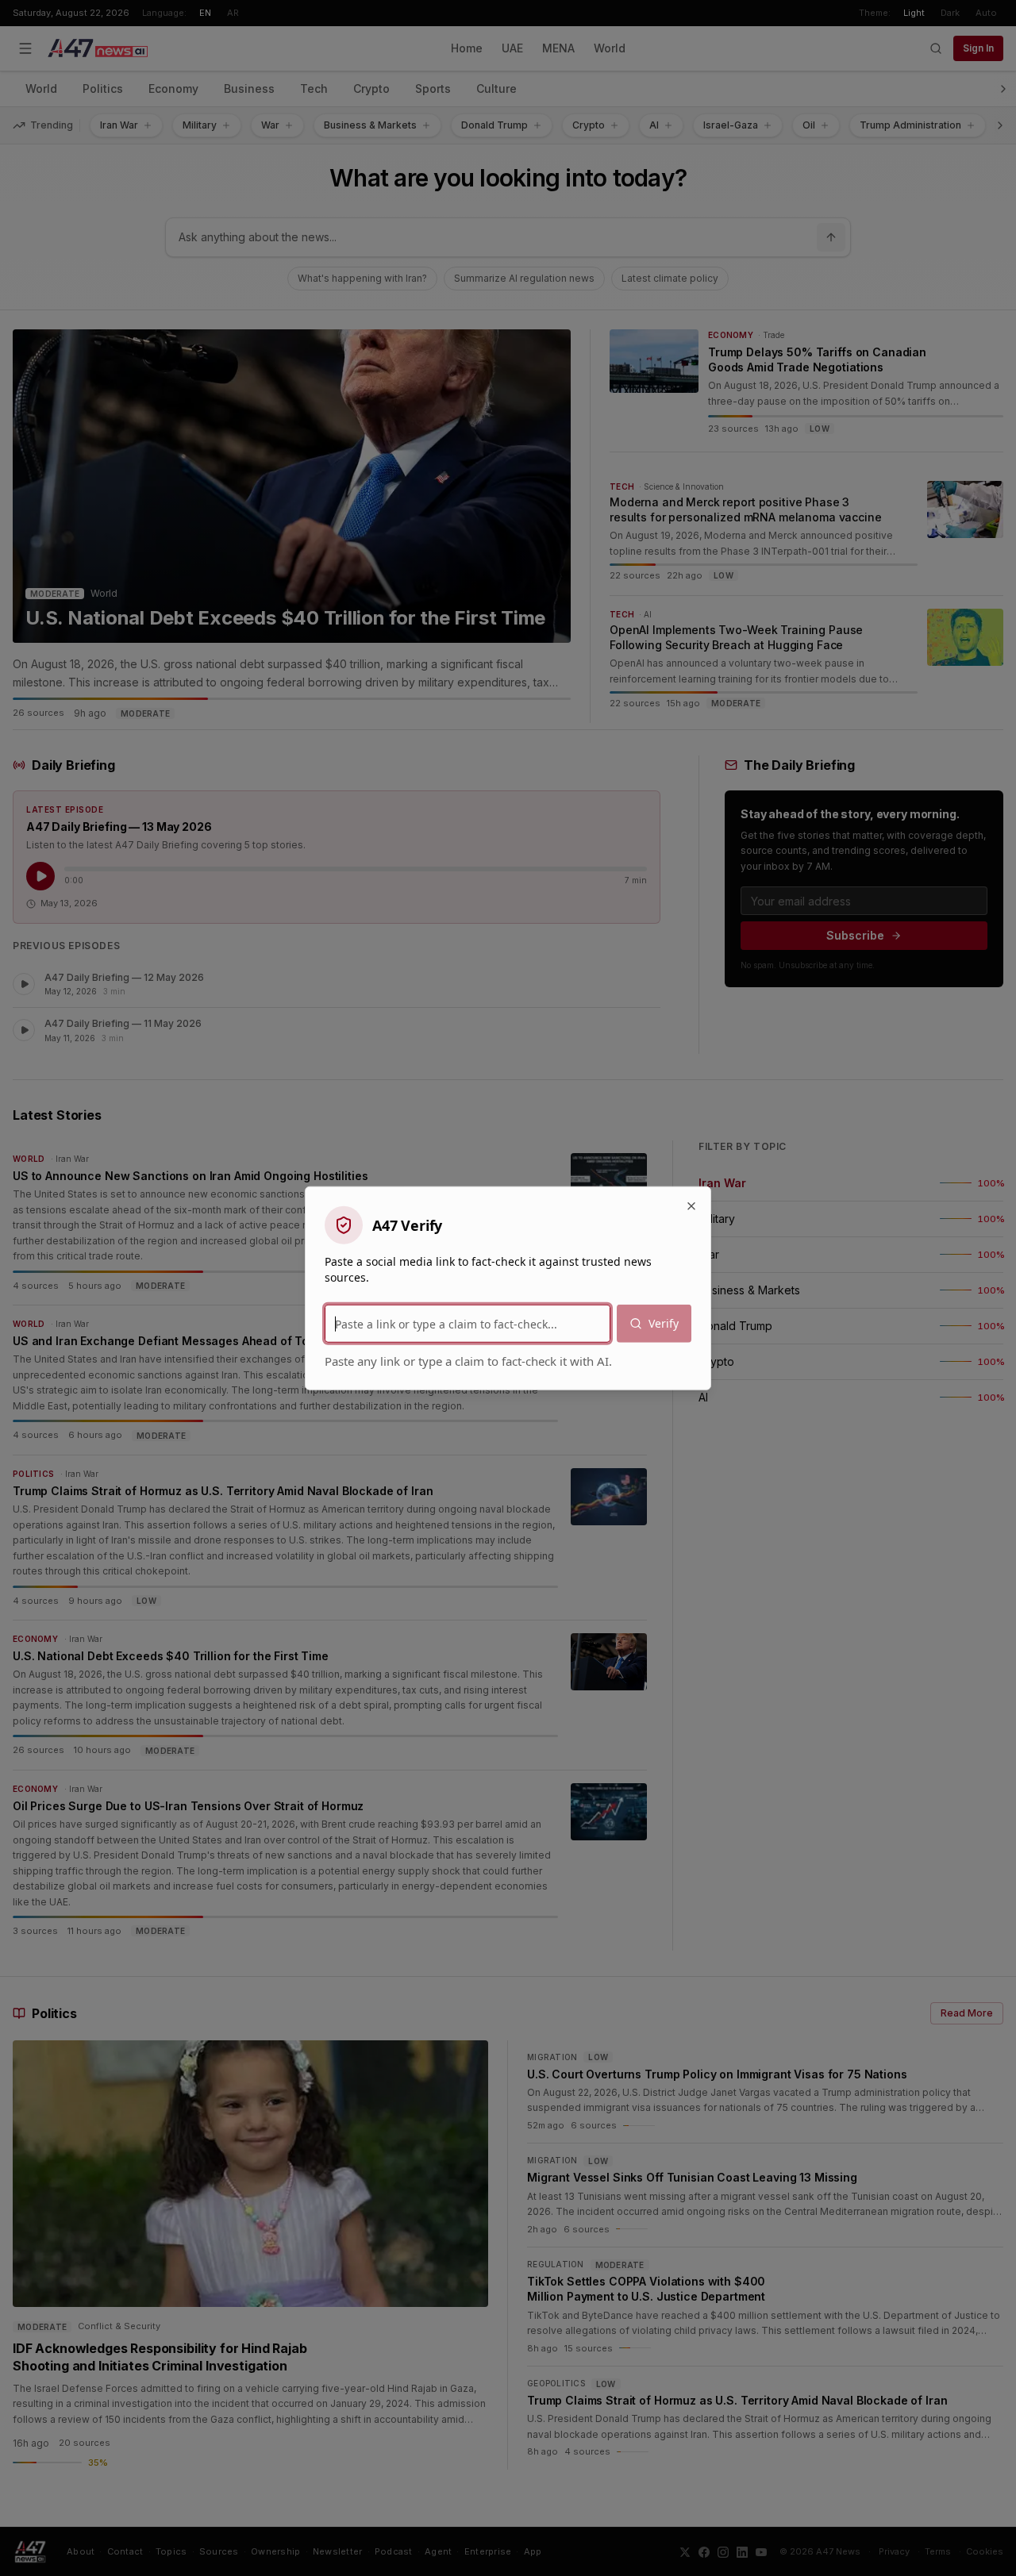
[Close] (691, 1206)
